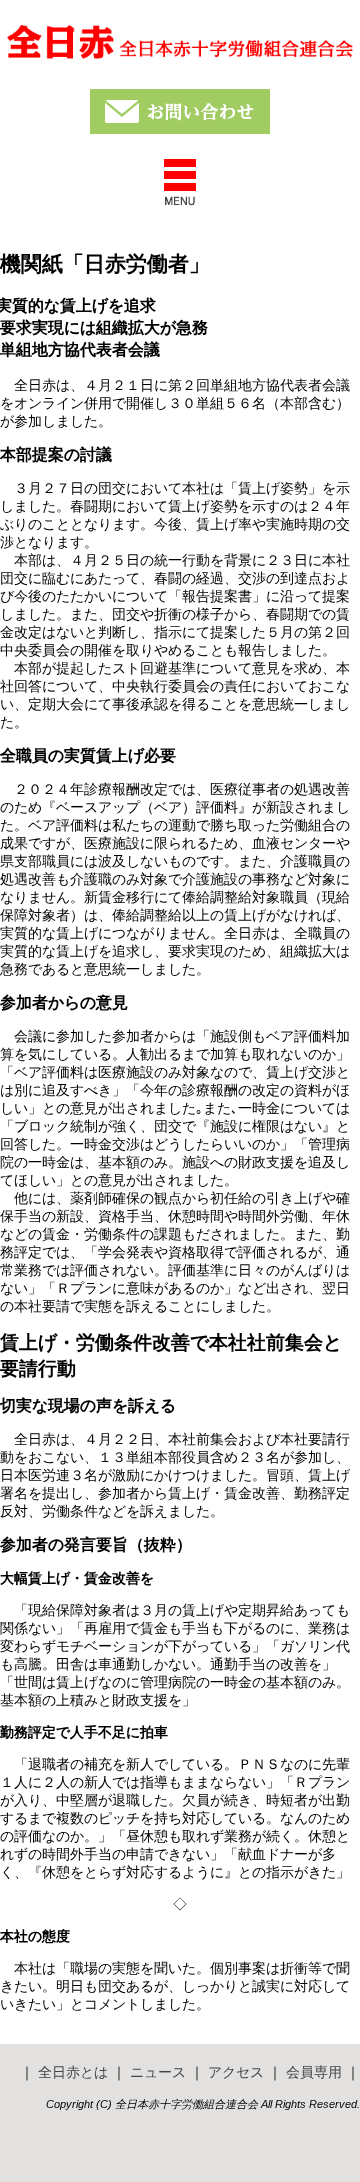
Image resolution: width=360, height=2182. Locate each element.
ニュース (158, 2072)
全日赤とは (73, 2072)
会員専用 (314, 2072)
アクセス (236, 2072)
